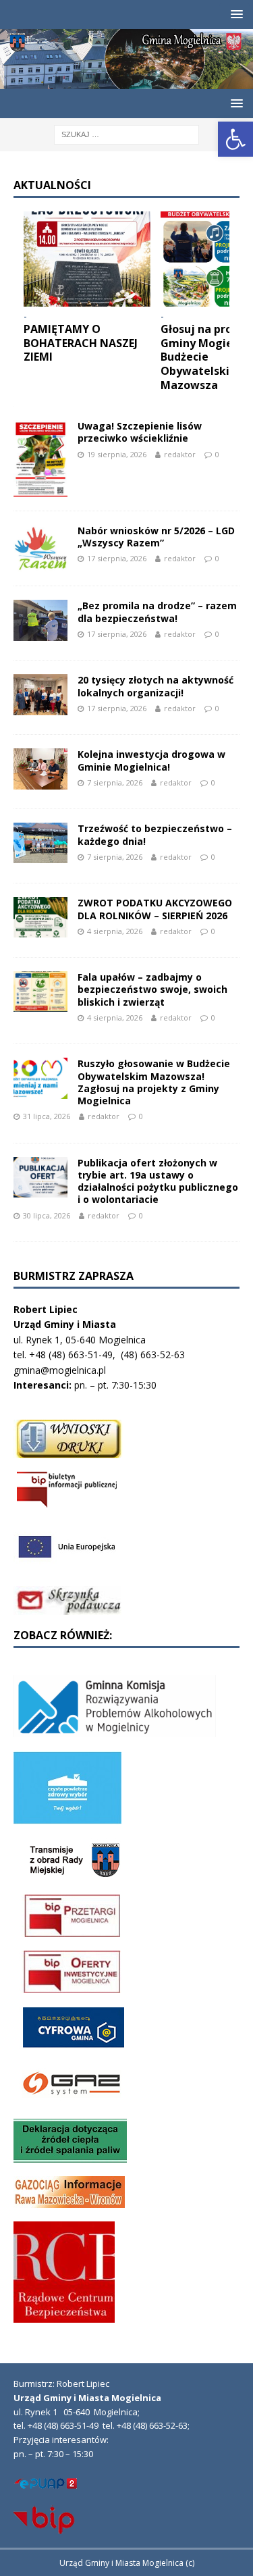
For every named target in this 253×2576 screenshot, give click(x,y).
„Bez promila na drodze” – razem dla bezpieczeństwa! (157, 612)
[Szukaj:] (126, 133)
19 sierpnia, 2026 (117, 454)
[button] (235, 139)
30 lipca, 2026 (47, 1215)
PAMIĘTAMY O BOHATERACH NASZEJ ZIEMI (81, 343)
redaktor (180, 454)
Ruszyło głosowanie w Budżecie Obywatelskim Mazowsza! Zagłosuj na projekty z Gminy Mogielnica (154, 1082)
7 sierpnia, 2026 (115, 782)
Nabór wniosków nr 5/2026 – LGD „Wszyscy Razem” (156, 537)
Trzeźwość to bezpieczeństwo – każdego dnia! (155, 834)
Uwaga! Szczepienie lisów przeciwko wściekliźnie (140, 432)
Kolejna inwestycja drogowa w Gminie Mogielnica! (151, 760)
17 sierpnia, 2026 (117, 558)
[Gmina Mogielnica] (126, 81)
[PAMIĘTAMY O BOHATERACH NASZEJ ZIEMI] (87, 259)
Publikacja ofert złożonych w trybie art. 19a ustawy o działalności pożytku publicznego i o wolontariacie (158, 1181)
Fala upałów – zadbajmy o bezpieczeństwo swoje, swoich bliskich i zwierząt (152, 989)
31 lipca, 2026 (47, 1116)
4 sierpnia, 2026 (115, 931)
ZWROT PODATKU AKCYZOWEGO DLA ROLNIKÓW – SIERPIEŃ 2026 (155, 909)
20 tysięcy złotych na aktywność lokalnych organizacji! (156, 686)
